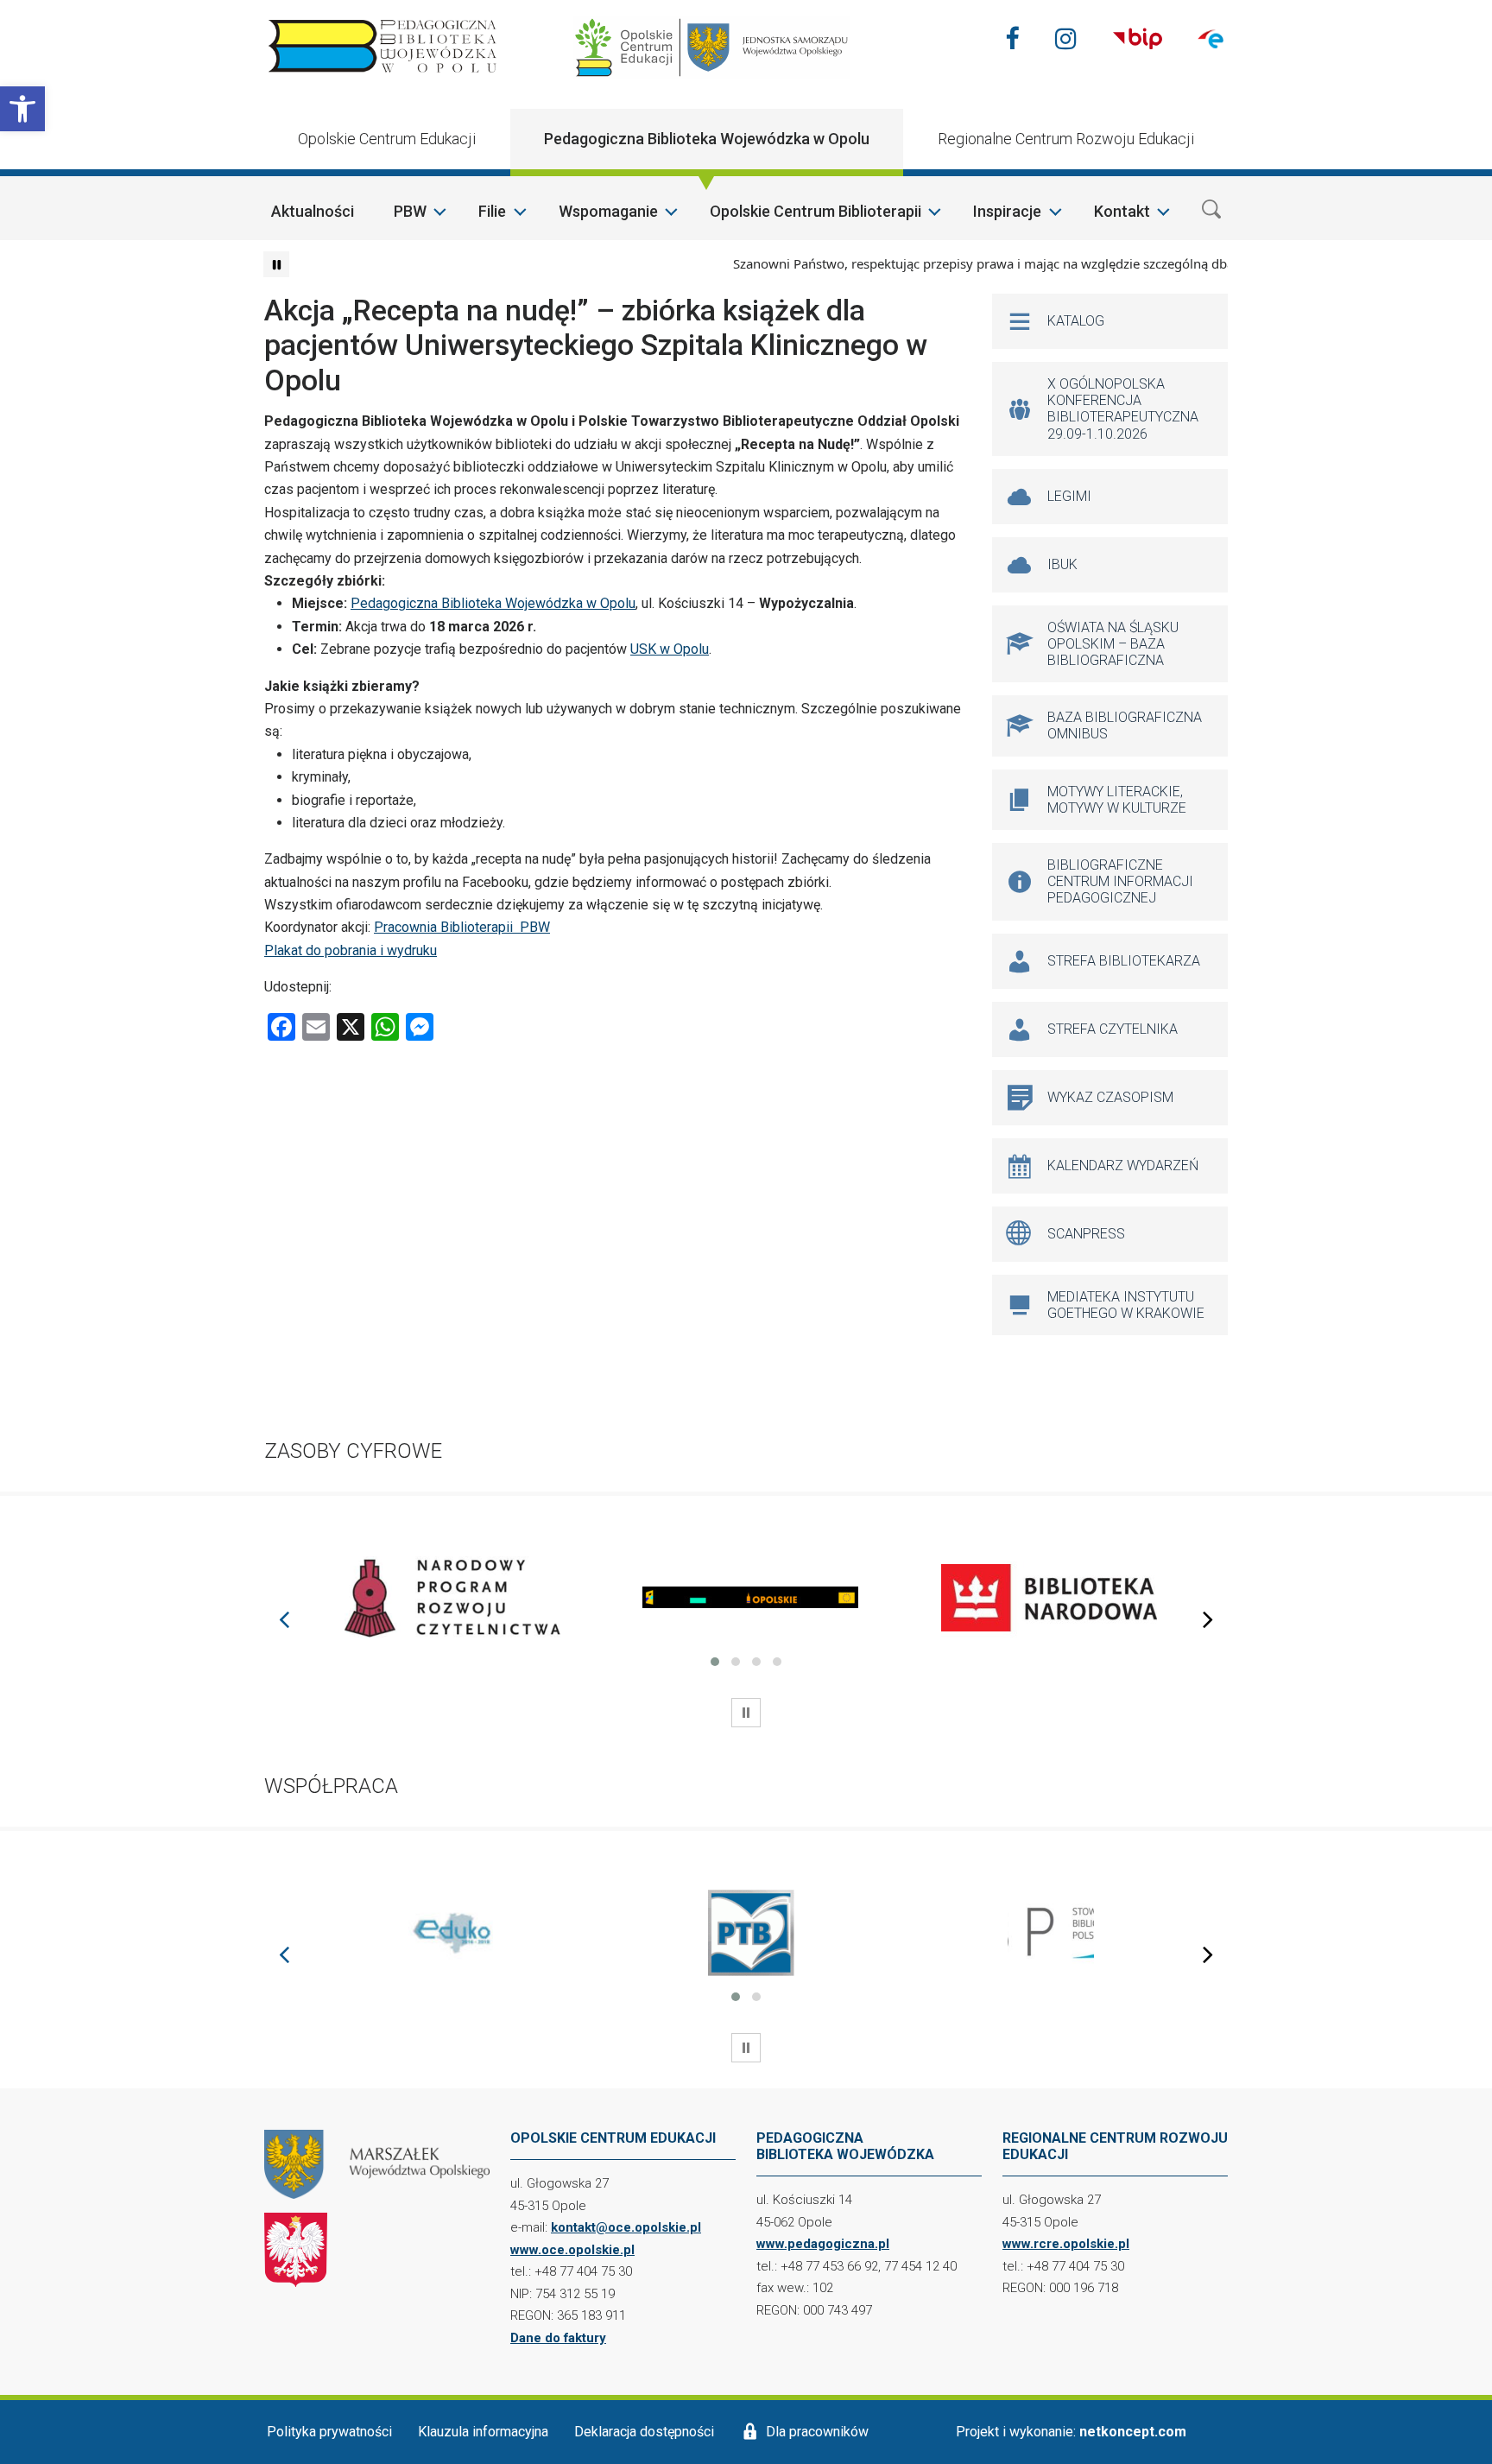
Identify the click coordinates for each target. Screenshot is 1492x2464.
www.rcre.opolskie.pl (1066, 2244)
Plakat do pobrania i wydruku (351, 950)
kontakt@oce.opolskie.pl (626, 2227)
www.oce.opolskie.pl (572, 2250)
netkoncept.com (1133, 2432)
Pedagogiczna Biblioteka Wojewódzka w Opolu (707, 139)
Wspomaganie (608, 211)
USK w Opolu (670, 649)
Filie (492, 211)
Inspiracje (1007, 211)
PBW (410, 211)
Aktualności (313, 211)
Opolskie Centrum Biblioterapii (816, 211)
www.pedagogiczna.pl (823, 2244)
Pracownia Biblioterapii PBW (462, 927)
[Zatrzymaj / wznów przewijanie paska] (276, 264)
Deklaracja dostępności (644, 2432)
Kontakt (1122, 211)
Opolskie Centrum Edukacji (387, 139)
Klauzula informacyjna (483, 2432)
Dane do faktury (558, 2338)
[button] (22, 109)
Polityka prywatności (329, 2432)
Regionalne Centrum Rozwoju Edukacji (1066, 139)
